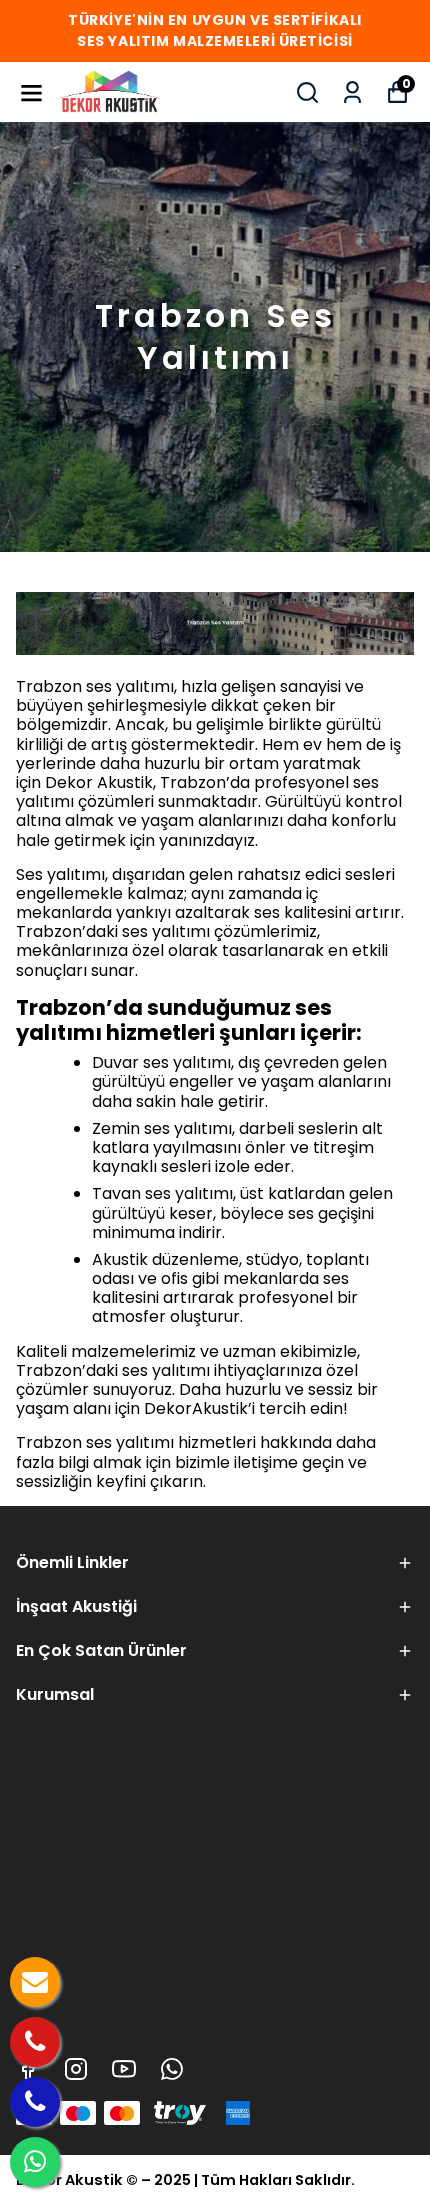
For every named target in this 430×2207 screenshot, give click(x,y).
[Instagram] (76, 2069)
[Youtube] (124, 2069)
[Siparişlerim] (352, 92)
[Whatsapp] (172, 2069)
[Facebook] (28, 2069)
